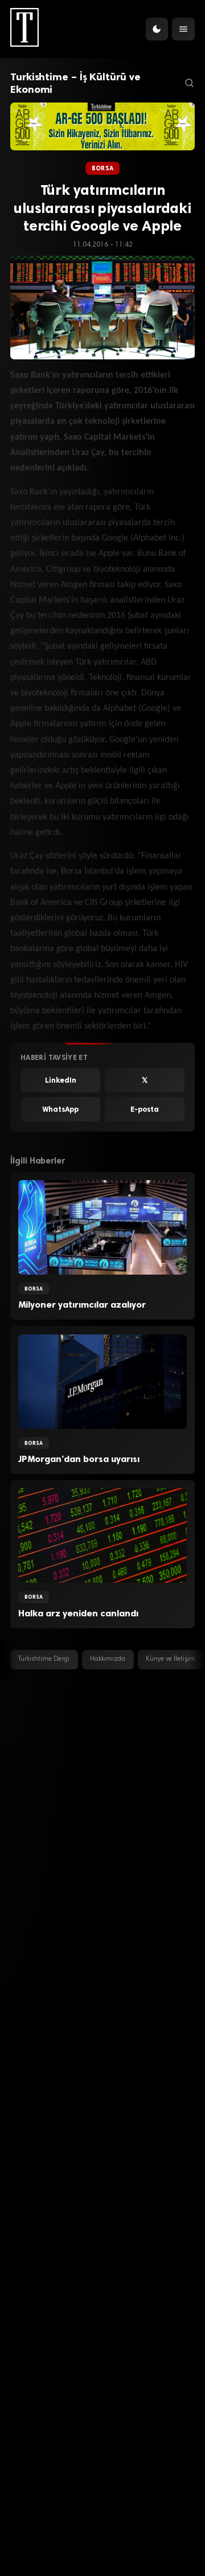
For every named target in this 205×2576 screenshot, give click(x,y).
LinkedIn (61, 1080)
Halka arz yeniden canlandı (78, 1613)
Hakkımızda (108, 1659)
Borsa (102, 168)
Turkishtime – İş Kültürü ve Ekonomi (75, 83)
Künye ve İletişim (171, 1659)
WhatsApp (60, 1109)
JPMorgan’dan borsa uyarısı (79, 1459)
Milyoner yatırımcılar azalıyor (82, 1305)
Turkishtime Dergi (44, 1659)
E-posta (145, 1109)
